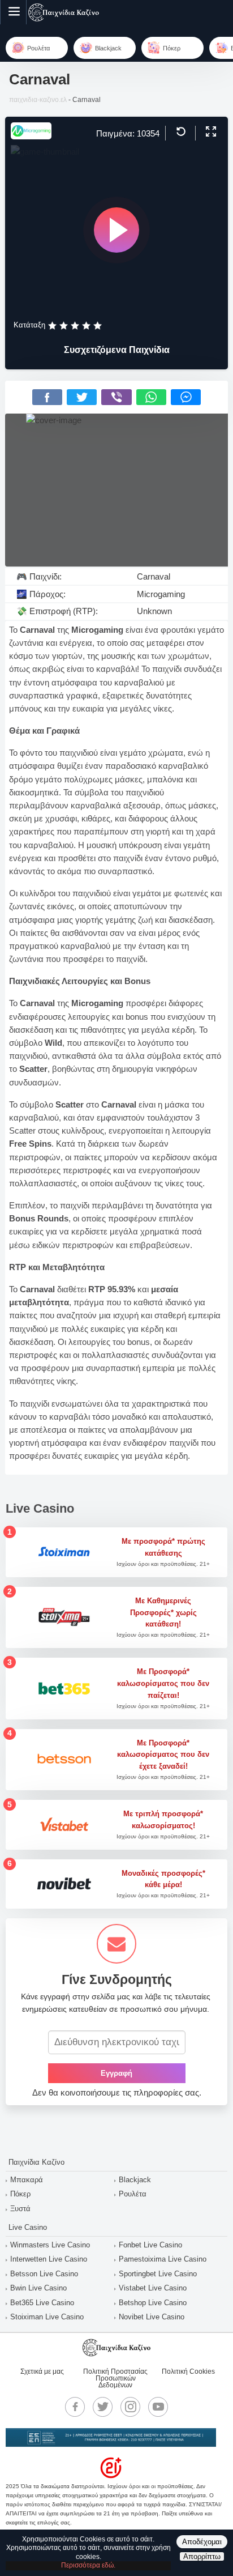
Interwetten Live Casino (49, 2259)
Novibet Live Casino (152, 2317)
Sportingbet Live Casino (158, 2274)
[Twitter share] (82, 397)
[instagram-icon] (131, 2407)
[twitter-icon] (103, 2407)
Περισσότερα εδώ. (88, 2565)
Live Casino (28, 2227)
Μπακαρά (27, 2180)
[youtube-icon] (158, 2407)
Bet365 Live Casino (42, 2303)
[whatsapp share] (151, 397)
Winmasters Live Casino (50, 2245)
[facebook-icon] (75, 2407)
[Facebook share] (47, 397)
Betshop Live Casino (153, 2303)
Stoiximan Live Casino (47, 2317)
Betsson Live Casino (44, 2274)
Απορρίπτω (202, 2556)
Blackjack (135, 2180)
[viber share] (116, 397)
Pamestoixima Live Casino (163, 2259)
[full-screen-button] (210, 132)
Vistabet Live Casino (153, 2288)
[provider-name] (31, 136)
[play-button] (116, 230)
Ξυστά (20, 2209)
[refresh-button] (180, 132)
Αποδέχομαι (202, 2542)
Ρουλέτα (133, 2194)
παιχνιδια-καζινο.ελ (38, 100)
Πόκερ (20, 2194)
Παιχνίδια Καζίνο (36, 2162)
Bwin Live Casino (38, 2288)
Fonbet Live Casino (150, 2245)
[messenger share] (186, 397)
